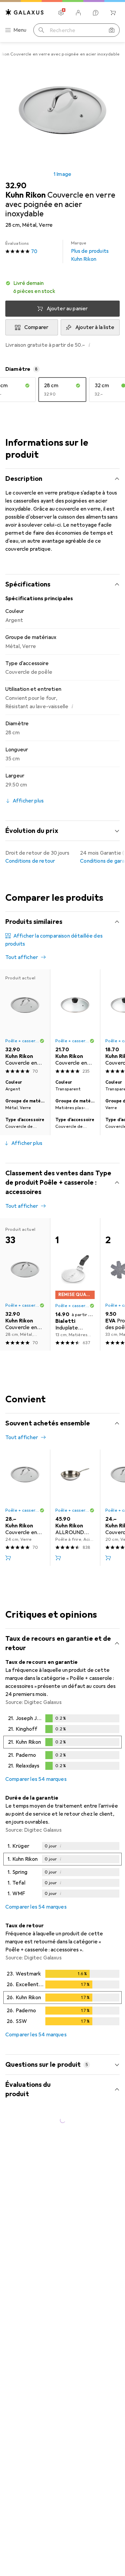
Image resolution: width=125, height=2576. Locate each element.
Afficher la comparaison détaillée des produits (54, 940)
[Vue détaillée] (62, 1743)
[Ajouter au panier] (8, 1558)
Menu (20, 30)
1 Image (62, 174)
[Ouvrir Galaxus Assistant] (96, 13)
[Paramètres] (61, 13)
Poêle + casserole (72, 1510)
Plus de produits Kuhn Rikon (90, 251)
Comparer (36, 327)
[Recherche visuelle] (112, 30)
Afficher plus (27, 1143)
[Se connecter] (78, 13)
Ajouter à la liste (95, 327)
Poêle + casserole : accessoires (22, 1041)
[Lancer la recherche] (41, 30)
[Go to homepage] (25, 12)
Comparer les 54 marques (36, 1779)
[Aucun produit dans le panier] (113, 13)
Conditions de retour (30, 861)
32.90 (16, 186)
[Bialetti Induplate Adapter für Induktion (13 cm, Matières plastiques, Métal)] (75, 1284)
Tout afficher (22, 957)
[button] (62, 287)
